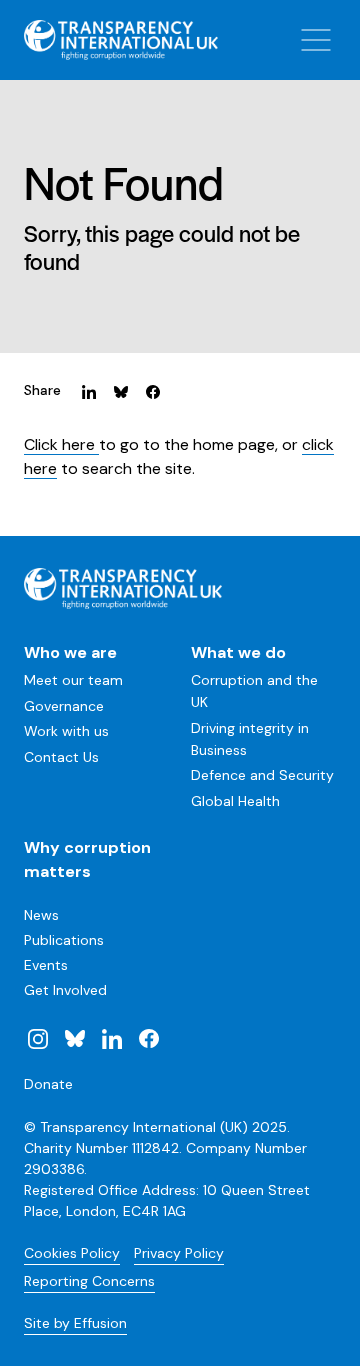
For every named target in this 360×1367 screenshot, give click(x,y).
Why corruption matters (87, 859)
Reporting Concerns (89, 1281)
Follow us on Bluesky (75, 1038)
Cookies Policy (72, 1253)
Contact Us (61, 757)
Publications (64, 940)
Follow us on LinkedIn (112, 1038)
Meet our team (73, 680)
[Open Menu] (316, 40)
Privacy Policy (179, 1253)
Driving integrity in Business (250, 739)
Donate (48, 1084)
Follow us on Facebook (148, 1038)
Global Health (235, 801)
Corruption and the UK (254, 691)
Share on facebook (153, 391)
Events (46, 965)
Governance (64, 706)
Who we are (70, 652)
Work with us (66, 731)
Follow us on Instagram (38, 1038)
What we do (238, 652)
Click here (61, 444)
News (41, 915)
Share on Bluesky (121, 391)
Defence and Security (262, 775)
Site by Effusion (75, 1323)
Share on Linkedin (89, 391)
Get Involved (65, 990)
